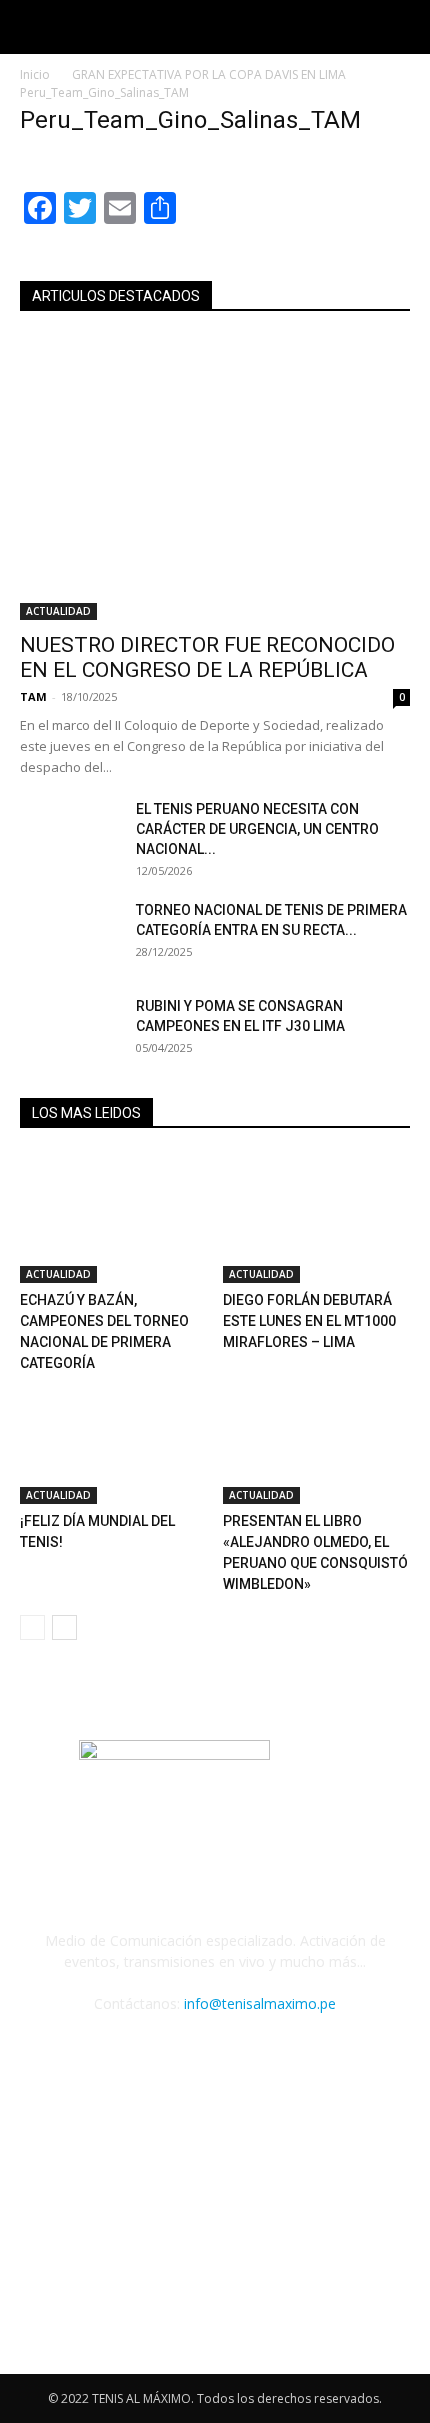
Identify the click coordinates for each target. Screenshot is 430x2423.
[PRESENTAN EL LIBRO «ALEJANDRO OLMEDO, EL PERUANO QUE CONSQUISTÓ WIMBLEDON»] (317, 1439)
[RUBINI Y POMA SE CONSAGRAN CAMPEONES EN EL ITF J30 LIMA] (70, 1031)
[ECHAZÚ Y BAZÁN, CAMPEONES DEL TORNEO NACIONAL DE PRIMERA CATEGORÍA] (114, 1218)
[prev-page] (32, 1627)
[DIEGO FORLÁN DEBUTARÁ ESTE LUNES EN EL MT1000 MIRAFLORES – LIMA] (317, 1218)
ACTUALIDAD (58, 611)
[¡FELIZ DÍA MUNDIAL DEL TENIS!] (114, 1439)
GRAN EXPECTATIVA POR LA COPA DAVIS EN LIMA (209, 74)
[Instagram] (242, 2060)
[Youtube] (350, 2061)
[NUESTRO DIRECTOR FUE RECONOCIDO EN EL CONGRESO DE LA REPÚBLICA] (215, 478)
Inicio (35, 74)
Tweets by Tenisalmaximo (105, 2183)
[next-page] (64, 1627)
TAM (33, 696)
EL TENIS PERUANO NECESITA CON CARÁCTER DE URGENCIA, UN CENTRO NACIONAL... (257, 829)
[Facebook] (134, 2061)
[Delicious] (80, 2061)
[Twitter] (296, 2061)
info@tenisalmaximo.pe (260, 2003)
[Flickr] (188, 2061)
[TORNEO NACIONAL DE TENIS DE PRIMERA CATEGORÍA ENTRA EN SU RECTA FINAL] (70, 935)
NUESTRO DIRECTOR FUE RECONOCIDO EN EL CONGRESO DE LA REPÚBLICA (207, 657)
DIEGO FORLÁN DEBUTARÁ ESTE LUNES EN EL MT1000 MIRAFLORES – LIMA (309, 1321)
